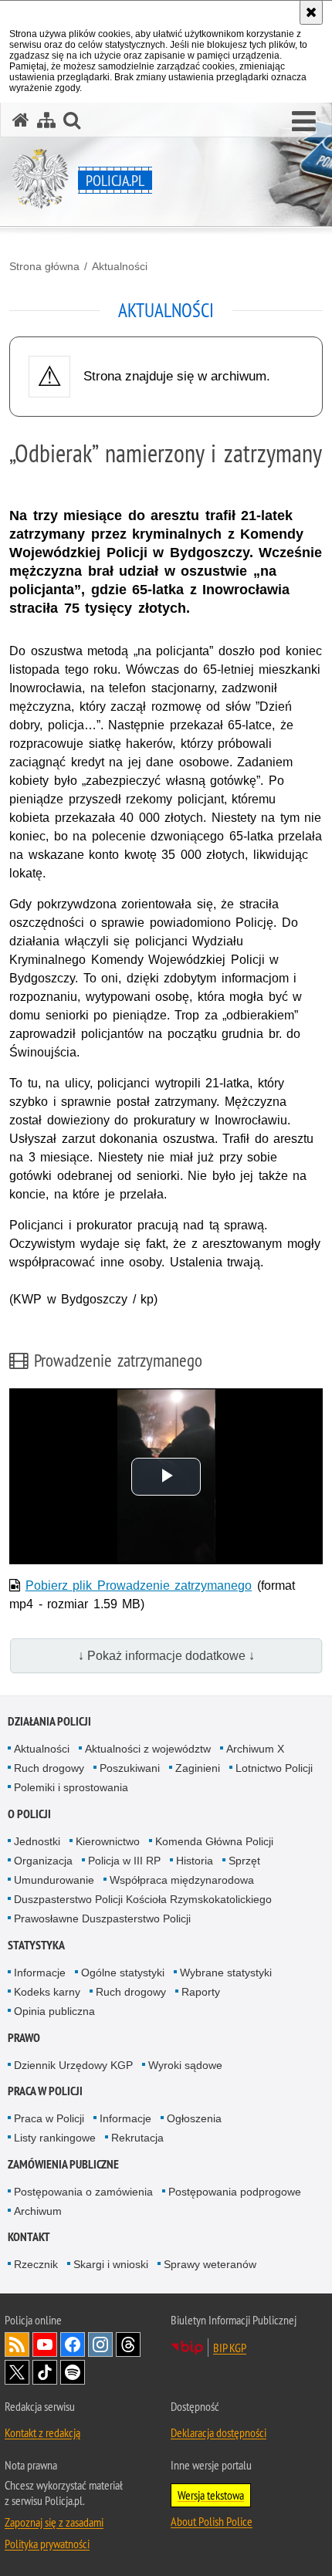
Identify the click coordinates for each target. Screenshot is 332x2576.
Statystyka (36, 1945)
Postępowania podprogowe (235, 2192)
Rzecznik (36, 2264)
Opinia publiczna (54, 2011)
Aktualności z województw (148, 1749)
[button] (304, 122)
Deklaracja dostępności (219, 2432)
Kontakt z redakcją (42, 2432)
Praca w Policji (45, 2091)
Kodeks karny (47, 1992)
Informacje (40, 1973)
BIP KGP (230, 2348)
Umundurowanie (54, 1880)
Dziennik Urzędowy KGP (73, 2065)
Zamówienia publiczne (63, 2164)
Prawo (24, 2038)
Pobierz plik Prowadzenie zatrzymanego (139, 1585)
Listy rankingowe (55, 2138)
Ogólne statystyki (123, 1973)
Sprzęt (244, 1861)
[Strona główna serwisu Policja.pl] (21, 120)
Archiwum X (255, 1749)
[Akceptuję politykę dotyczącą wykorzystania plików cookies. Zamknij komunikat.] (311, 12)
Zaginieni (198, 1768)
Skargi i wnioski (111, 2264)
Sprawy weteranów (210, 2264)
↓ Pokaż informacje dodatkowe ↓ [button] (166, 1656)
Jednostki (37, 1841)
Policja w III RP (124, 1861)
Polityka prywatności (47, 2544)
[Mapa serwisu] (46, 120)
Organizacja (43, 1861)
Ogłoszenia (194, 2118)
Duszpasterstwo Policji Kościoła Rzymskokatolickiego (143, 1899)
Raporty (201, 1992)
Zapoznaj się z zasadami (54, 2522)
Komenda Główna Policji (214, 1841)
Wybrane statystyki (226, 1973)
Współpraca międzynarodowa (182, 1880)
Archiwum (38, 2211)
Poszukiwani (130, 1768)
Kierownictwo (108, 1841)
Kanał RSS (17, 2344)
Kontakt (29, 2237)
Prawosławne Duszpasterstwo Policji (102, 1918)
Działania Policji (49, 1721)
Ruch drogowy (49, 1768)
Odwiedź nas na (45, 2344)
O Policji (29, 1814)
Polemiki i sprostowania (71, 1787)
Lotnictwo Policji (274, 1768)
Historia (195, 1861)
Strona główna (44, 266)
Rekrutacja (137, 2138)
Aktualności (120, 266)
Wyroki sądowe (185, 2065)
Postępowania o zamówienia (83, 2192)
